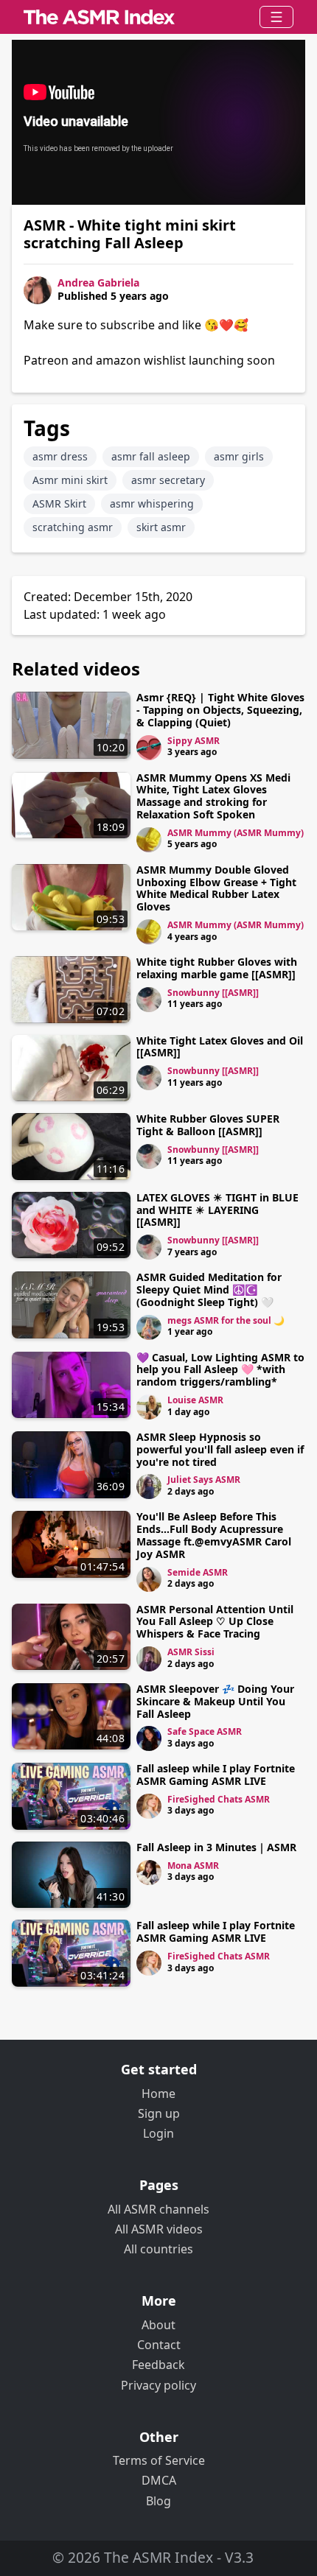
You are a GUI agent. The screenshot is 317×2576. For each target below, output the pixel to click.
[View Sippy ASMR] (149, 748)
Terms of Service (159, 2460)
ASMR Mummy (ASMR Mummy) (236, 833)
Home (158, 2094)
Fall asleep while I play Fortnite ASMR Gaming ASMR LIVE (216, 1775)
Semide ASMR (198, 1572)
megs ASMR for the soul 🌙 (226, 1320)
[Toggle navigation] (276, 17)
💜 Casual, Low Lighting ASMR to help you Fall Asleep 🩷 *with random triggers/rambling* (220, 1370)
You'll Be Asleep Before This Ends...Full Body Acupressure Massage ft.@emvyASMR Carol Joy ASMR (214, 1535)
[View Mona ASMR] (149, 1873)
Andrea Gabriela (98, 282)
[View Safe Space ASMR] (149, 1738)
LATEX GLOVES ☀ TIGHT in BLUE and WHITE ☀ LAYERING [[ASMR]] (217, 1210)
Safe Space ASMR (205, 1731)
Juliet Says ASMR (204, 1480)
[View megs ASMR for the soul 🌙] (149, 1327)
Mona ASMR (193, 1866)
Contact (159, 2345)
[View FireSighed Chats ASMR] (149, 1806)
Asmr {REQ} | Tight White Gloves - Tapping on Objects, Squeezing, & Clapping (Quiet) (220, 710)
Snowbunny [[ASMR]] (213, 993)
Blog (158, 2501)
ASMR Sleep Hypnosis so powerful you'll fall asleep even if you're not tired (220, 1449)
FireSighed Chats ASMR (219, 1799)
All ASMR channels (158, 2209)
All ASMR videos (159, 2229)
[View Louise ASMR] (149, 1407)
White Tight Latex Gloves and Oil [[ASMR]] (220, 1047)
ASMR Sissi (191, 1652)
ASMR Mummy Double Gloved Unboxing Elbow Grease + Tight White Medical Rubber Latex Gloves (216, 888)
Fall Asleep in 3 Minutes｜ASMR (216, 1847)
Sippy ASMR (194, 741)
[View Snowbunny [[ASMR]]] (149, 1000)
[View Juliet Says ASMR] (149, 1487)
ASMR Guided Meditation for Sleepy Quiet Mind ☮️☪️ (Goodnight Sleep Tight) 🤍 (209, 1289)
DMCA (159, 2480)
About (158, 2325)
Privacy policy (158, 2385)
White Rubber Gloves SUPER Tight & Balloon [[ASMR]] (208, 1125)
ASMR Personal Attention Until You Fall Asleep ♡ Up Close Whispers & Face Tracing (215, 1622)
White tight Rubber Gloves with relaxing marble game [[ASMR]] (217, 968)
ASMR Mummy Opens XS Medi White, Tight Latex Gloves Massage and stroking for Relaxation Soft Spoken (213, 796)
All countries (158, 2249)
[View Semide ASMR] (149, 1579)
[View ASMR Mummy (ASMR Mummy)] (149, 840)
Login (158, 2133)
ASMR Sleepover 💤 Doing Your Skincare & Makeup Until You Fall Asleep (215, 1701)
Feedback (158, 2365)
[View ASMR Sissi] (149, 1659)
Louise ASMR (195, 1400)
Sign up (159, 2113)
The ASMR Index (158, 2557)
